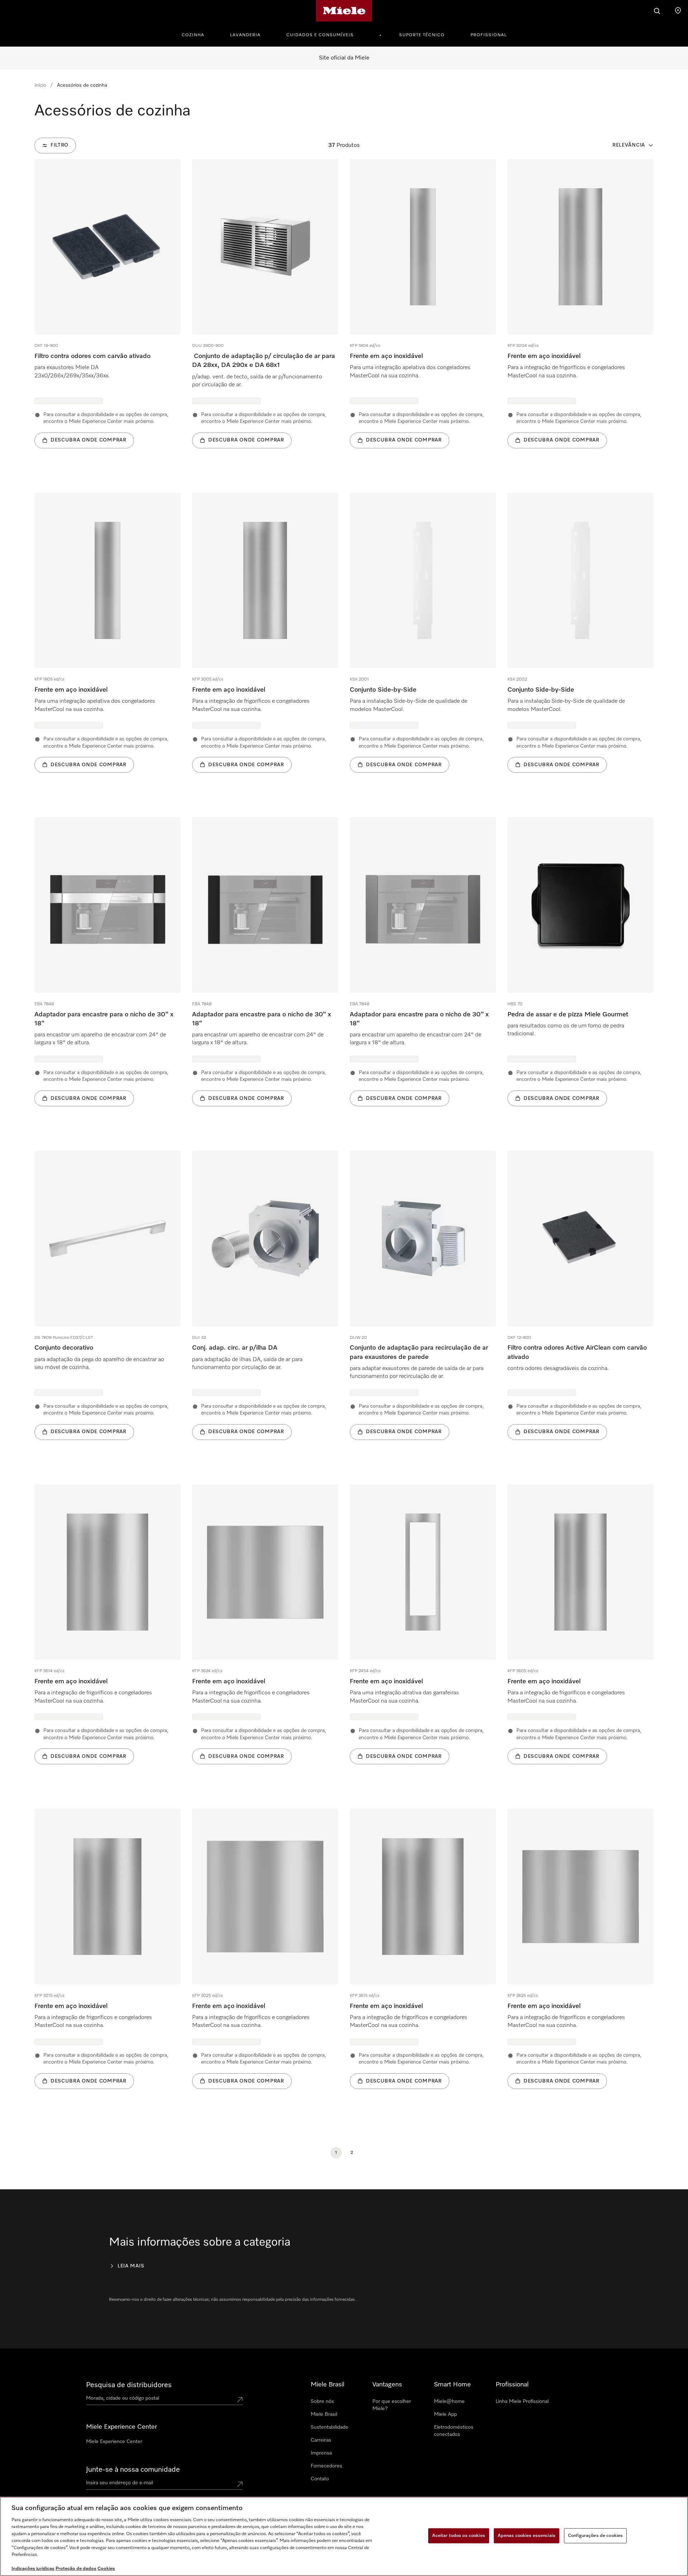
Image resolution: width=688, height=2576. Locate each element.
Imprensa (321, 2453)
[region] (344, 2536)
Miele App (445, 2414)
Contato (320, 2479)
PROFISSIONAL (489, 35)
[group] (107, 314)
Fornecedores (326, 2466)
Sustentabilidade (329, 2427)
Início (40, 85)
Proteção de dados (76, 2569)
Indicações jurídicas (33, 2569)
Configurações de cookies (595, 2536)
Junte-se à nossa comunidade (133, 2470)
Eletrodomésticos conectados (454, 2431)
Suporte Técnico (422, 35)
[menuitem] (197, 34)
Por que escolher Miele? (392, 2405)
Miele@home (449, 2401)
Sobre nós (322, 2401)
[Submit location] (240, 2400)
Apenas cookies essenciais (527, 2536)
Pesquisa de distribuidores (129, 2385)
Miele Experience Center (114, 2442)
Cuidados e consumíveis (320, 35)
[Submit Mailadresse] (240, 2484)
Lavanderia (245, 35)
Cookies (106, 2569)
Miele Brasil (324, 2414)
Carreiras (321, 2440)
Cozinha (193, 35)
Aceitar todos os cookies (459, 2536)
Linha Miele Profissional (522, 2401)
